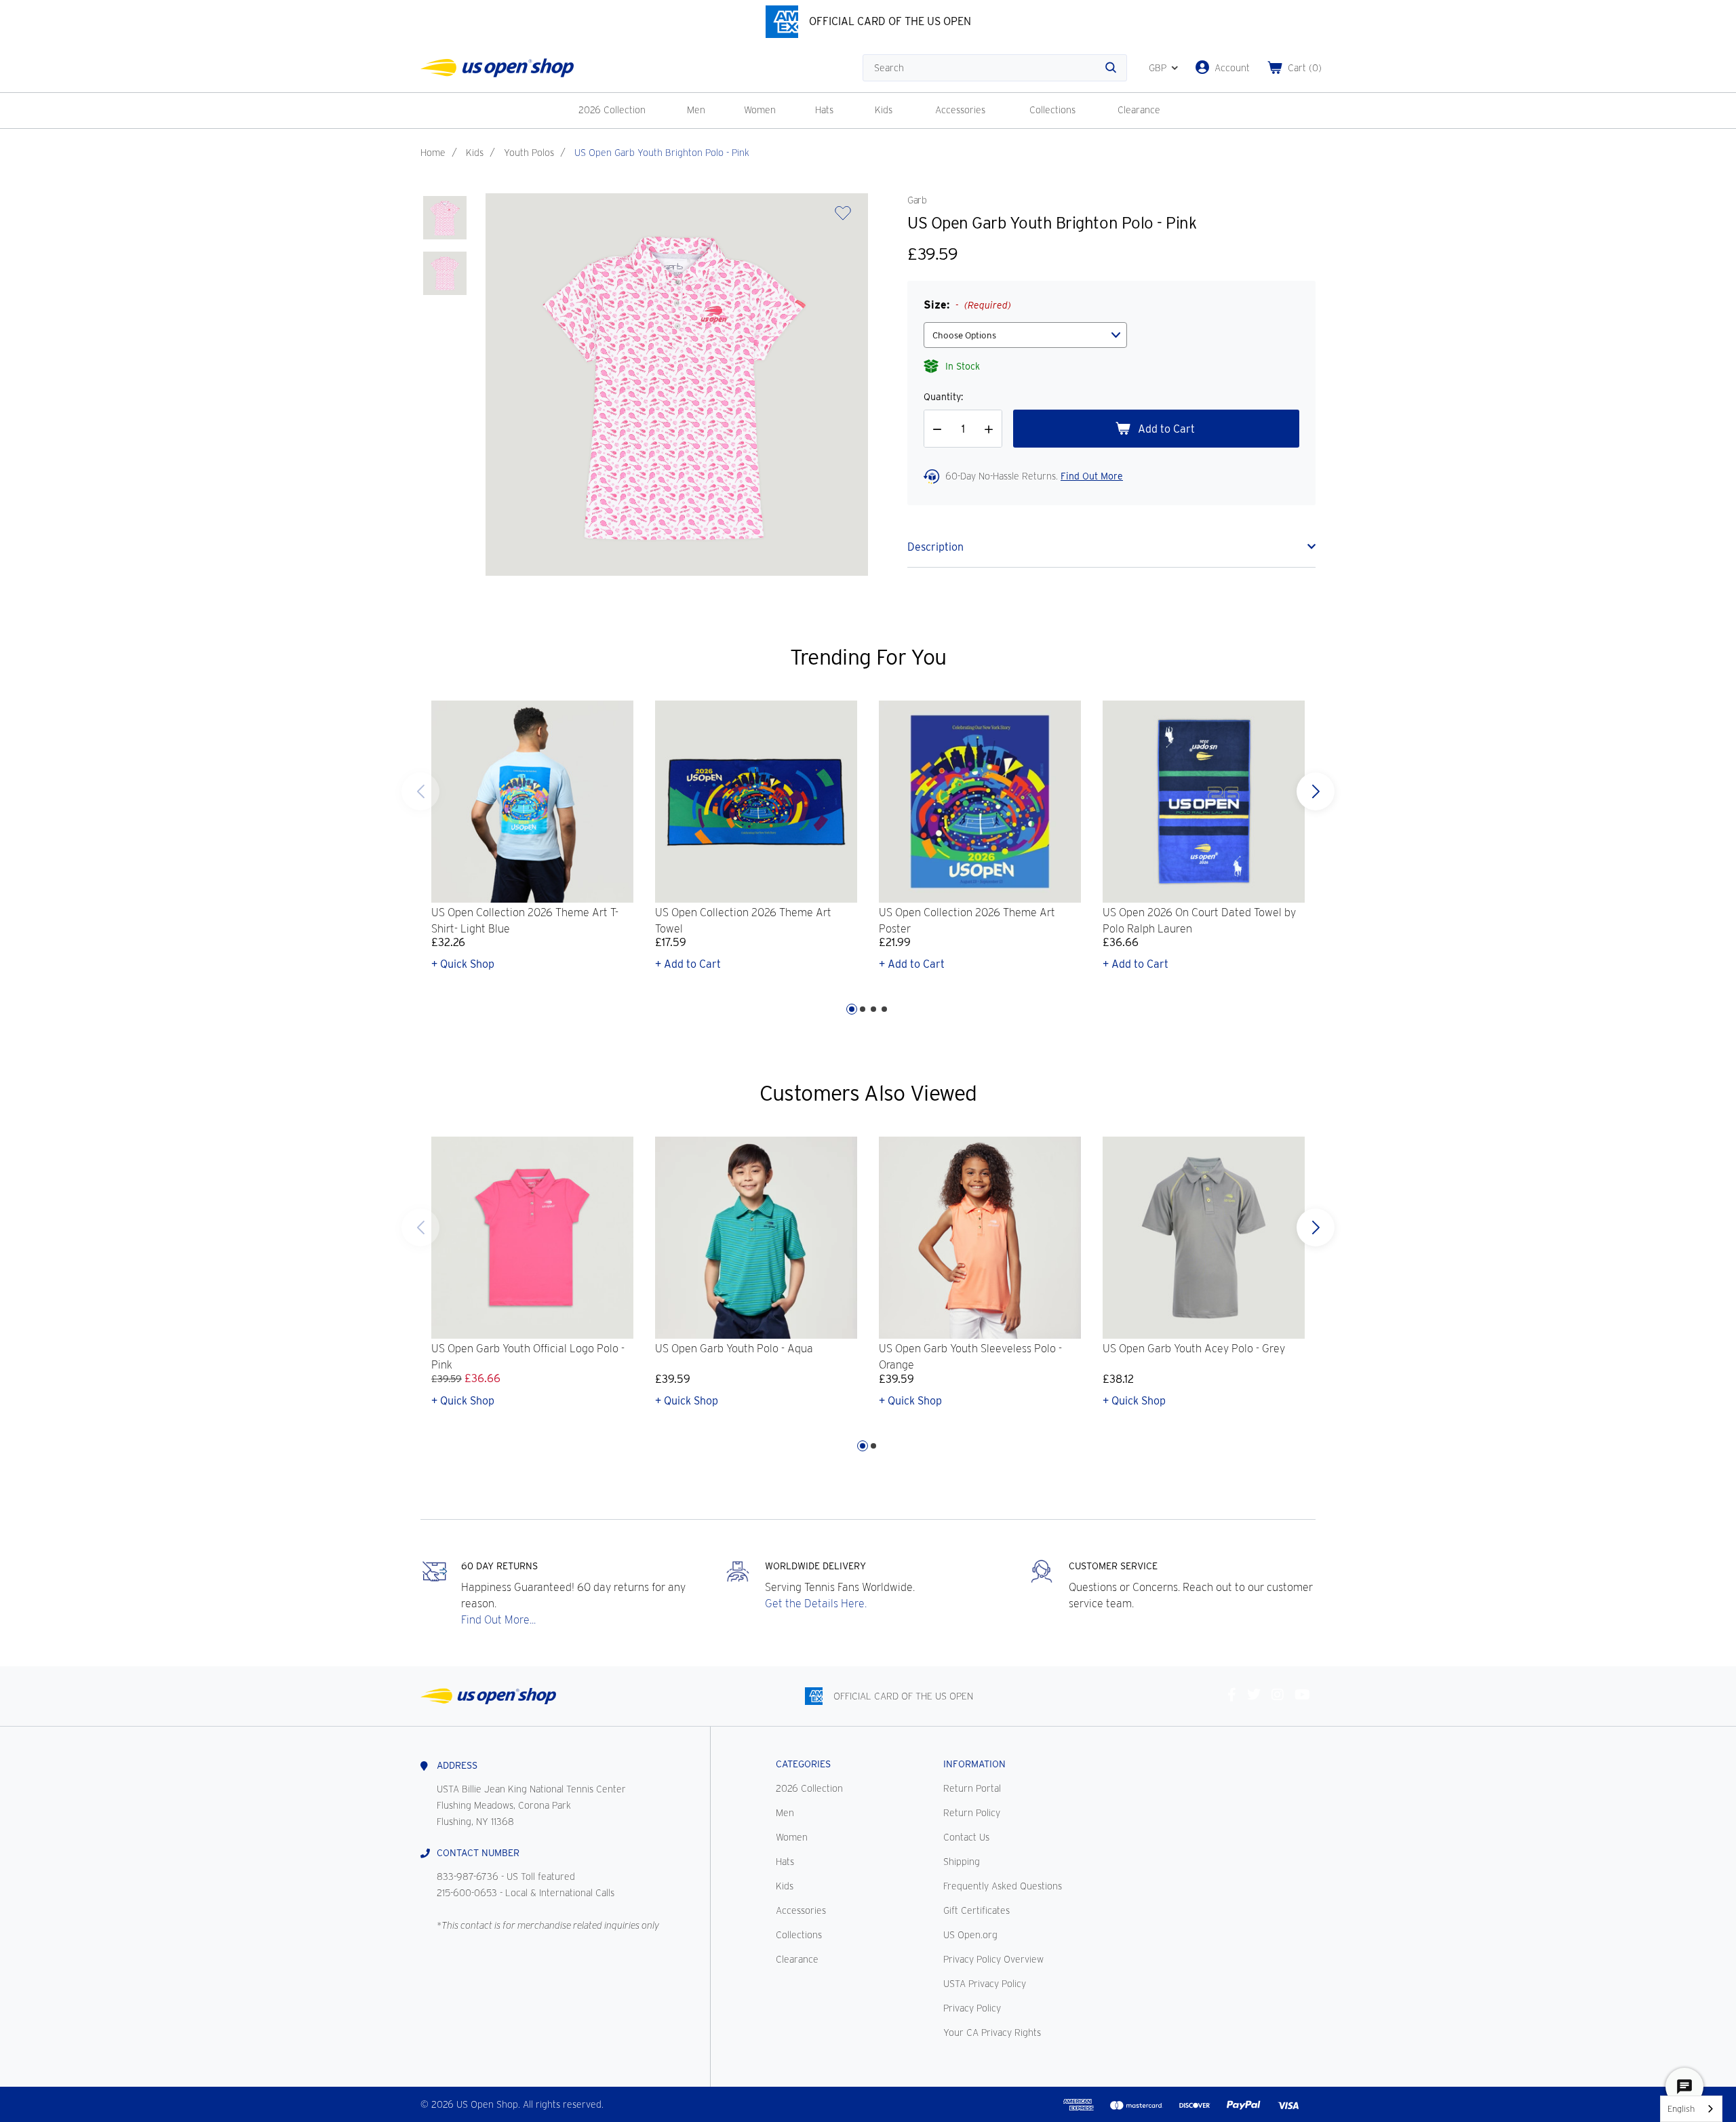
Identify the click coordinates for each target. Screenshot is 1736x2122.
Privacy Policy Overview (993, 1959)
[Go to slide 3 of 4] (873, 1009)
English (1681, 2109)
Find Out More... (498, 1620)
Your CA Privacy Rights (992, 2032)
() (1305, 68)
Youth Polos (529, 153)
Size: (967, 305)
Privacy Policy (972, 2008)
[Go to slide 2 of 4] (863, 1009)
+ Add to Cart (688, 964)
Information (974, 1764)
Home (433, 153)
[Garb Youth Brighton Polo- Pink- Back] (445, 273)
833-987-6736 (468, 1877)
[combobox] (1691, 2109)
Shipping (962, 1862)
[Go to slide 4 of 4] (420, 791)
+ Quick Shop (463, 964)
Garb (917, 200)
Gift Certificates (976, 1910)
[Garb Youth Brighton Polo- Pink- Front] (445, 218)
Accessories (960, 110)
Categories (803, 1764)
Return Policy (972, 1813)
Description (935, 547)
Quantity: (943, 397)
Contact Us (966, 1837)
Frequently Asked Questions (1003, 1886)
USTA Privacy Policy (985, 1984)
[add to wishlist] (843, 217)
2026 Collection (612, 110)
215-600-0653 (467, 1893)
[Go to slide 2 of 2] (420, 1227)
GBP (1158, 68)
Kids (884, 110)
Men (696, 110)
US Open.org (970, 1935)
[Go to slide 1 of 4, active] (852, 1009)
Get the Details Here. (816, 1604)
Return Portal (972, 1788)
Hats (824, 110)
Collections (1052, 110)
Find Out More (1092, 476)
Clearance (1139, 110)
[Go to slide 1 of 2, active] (863, 1446)
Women (760, 110)
